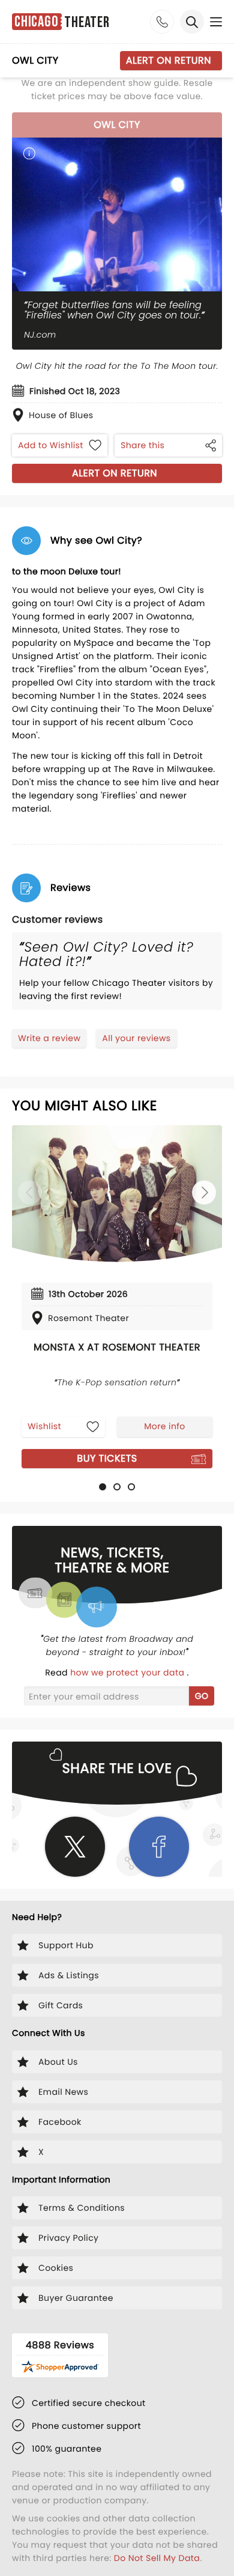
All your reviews (136, 1038)
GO (202, 1696)
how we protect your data (128, 1672)
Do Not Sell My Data (157, 2558)
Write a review (49, 1038)
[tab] (103, 1487)
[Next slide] (204, 1192)
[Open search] (192, 22)
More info (164, 1426)
